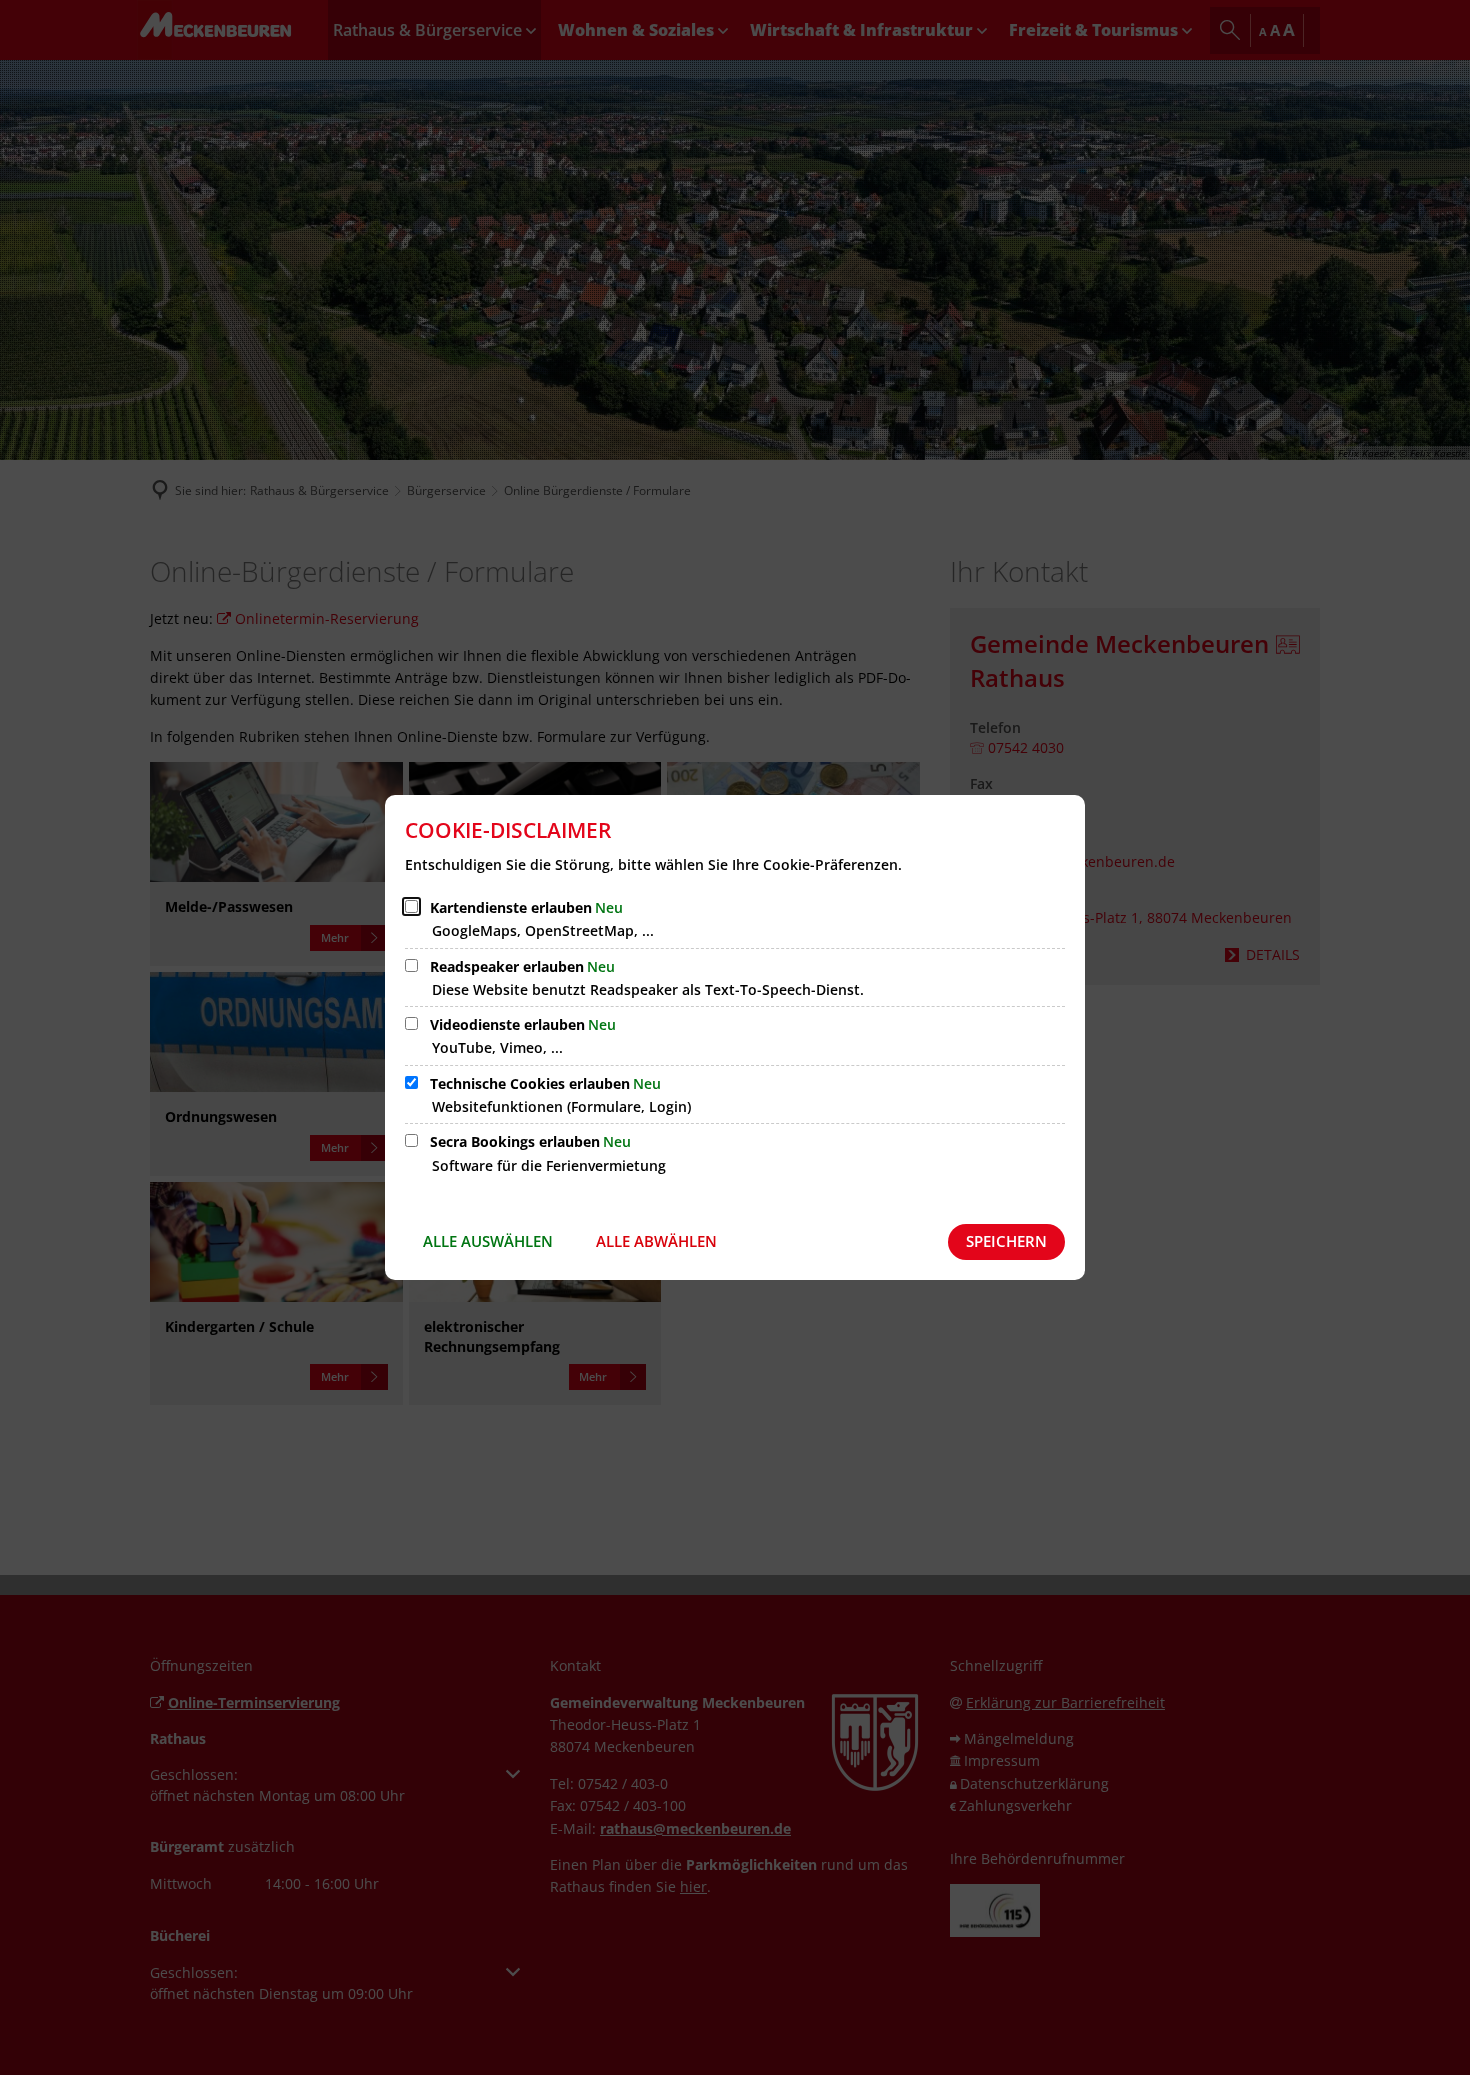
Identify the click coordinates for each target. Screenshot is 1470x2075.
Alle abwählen (656, 1241)
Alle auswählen (488, 1241)
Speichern (1006, 1241)
